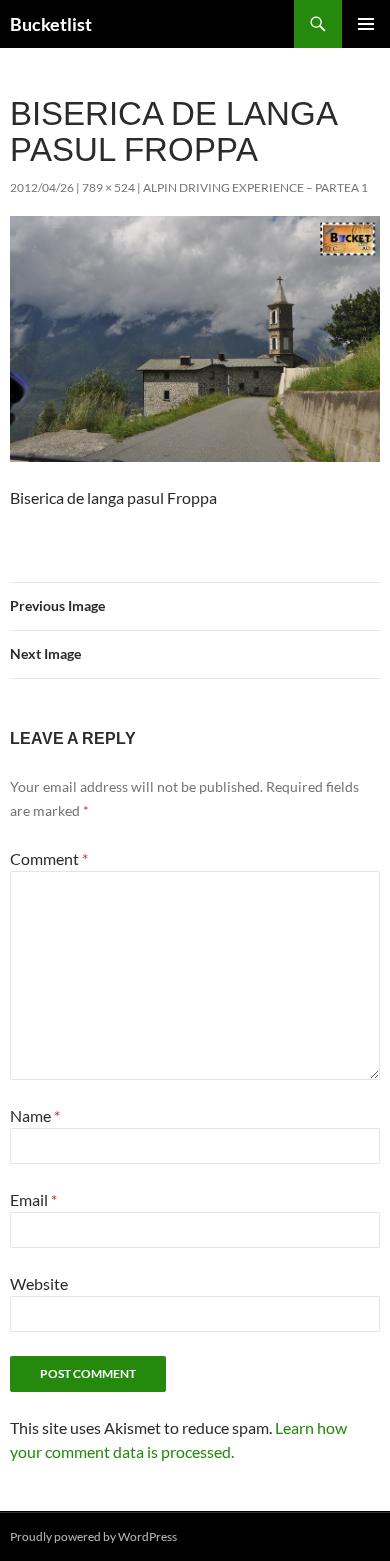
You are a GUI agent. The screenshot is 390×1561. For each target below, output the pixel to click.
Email (33, 1199)
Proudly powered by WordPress (93, 1536)
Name (35, 1115)
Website (39, 1283)
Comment (49, 858)
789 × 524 (108, 187)
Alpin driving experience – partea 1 (255, 187)
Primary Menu (366, 24)
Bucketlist (51, 24)
